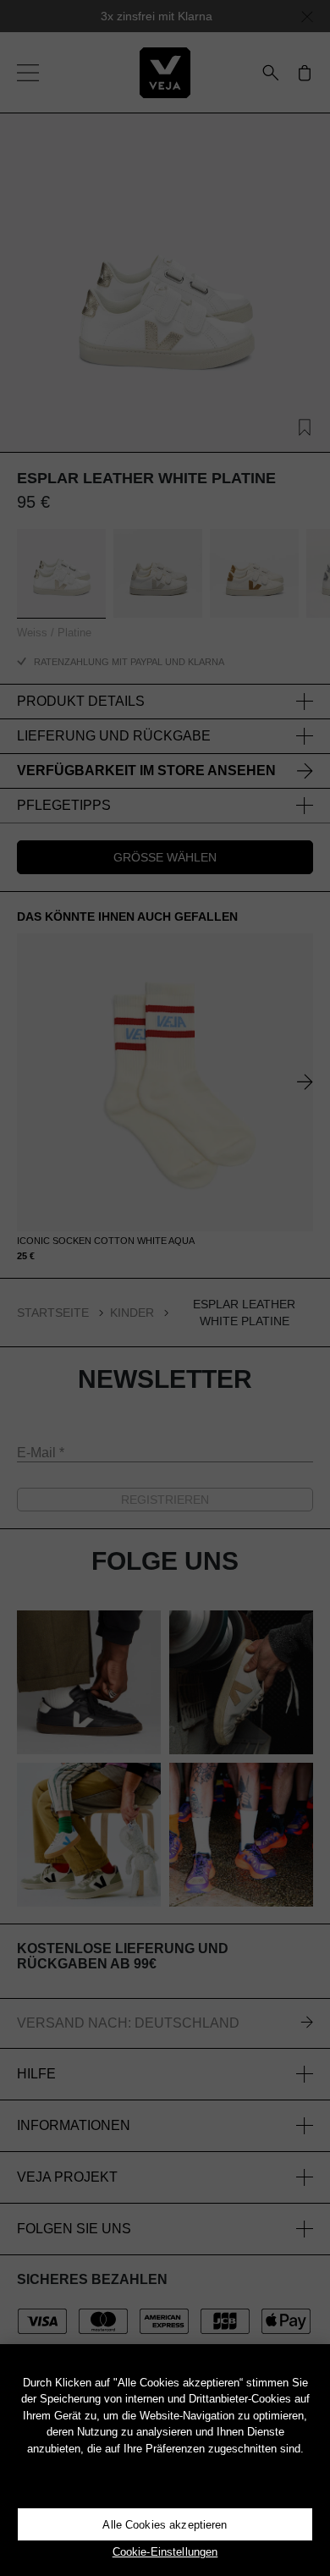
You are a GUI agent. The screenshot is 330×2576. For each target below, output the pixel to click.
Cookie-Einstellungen (165, 2552)
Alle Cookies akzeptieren (165, 2525)
